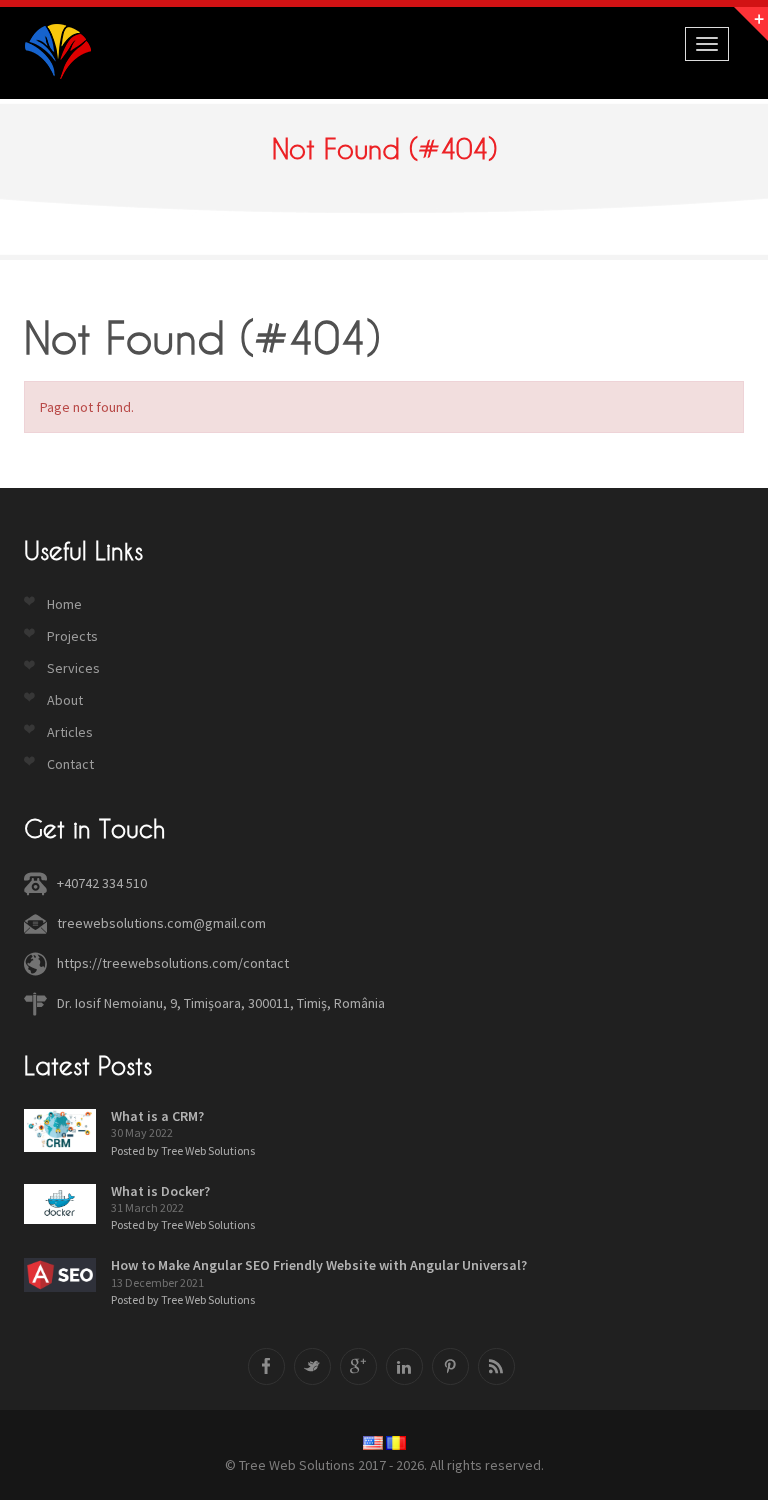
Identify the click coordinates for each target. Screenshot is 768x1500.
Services (73, 668)
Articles (70, 732)
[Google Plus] (358, 1366)
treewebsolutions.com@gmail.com (161, 923)
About (65, 700)
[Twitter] (312, 1366)
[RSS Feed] (496, 1366)
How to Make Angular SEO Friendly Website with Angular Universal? (319, 1265)
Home (64, 604)
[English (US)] (373, 1443)
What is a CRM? (157, 1116)
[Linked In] (404, 1366)
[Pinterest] (450, 1366)
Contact (70, 764)
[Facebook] (266, 1366)
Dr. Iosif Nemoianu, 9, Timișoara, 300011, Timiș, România (221, 1003)
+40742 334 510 (102, 883)
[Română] (396, 1443)
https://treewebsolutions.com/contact (173, 963)
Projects (72, 636)
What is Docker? (160, 1191)
